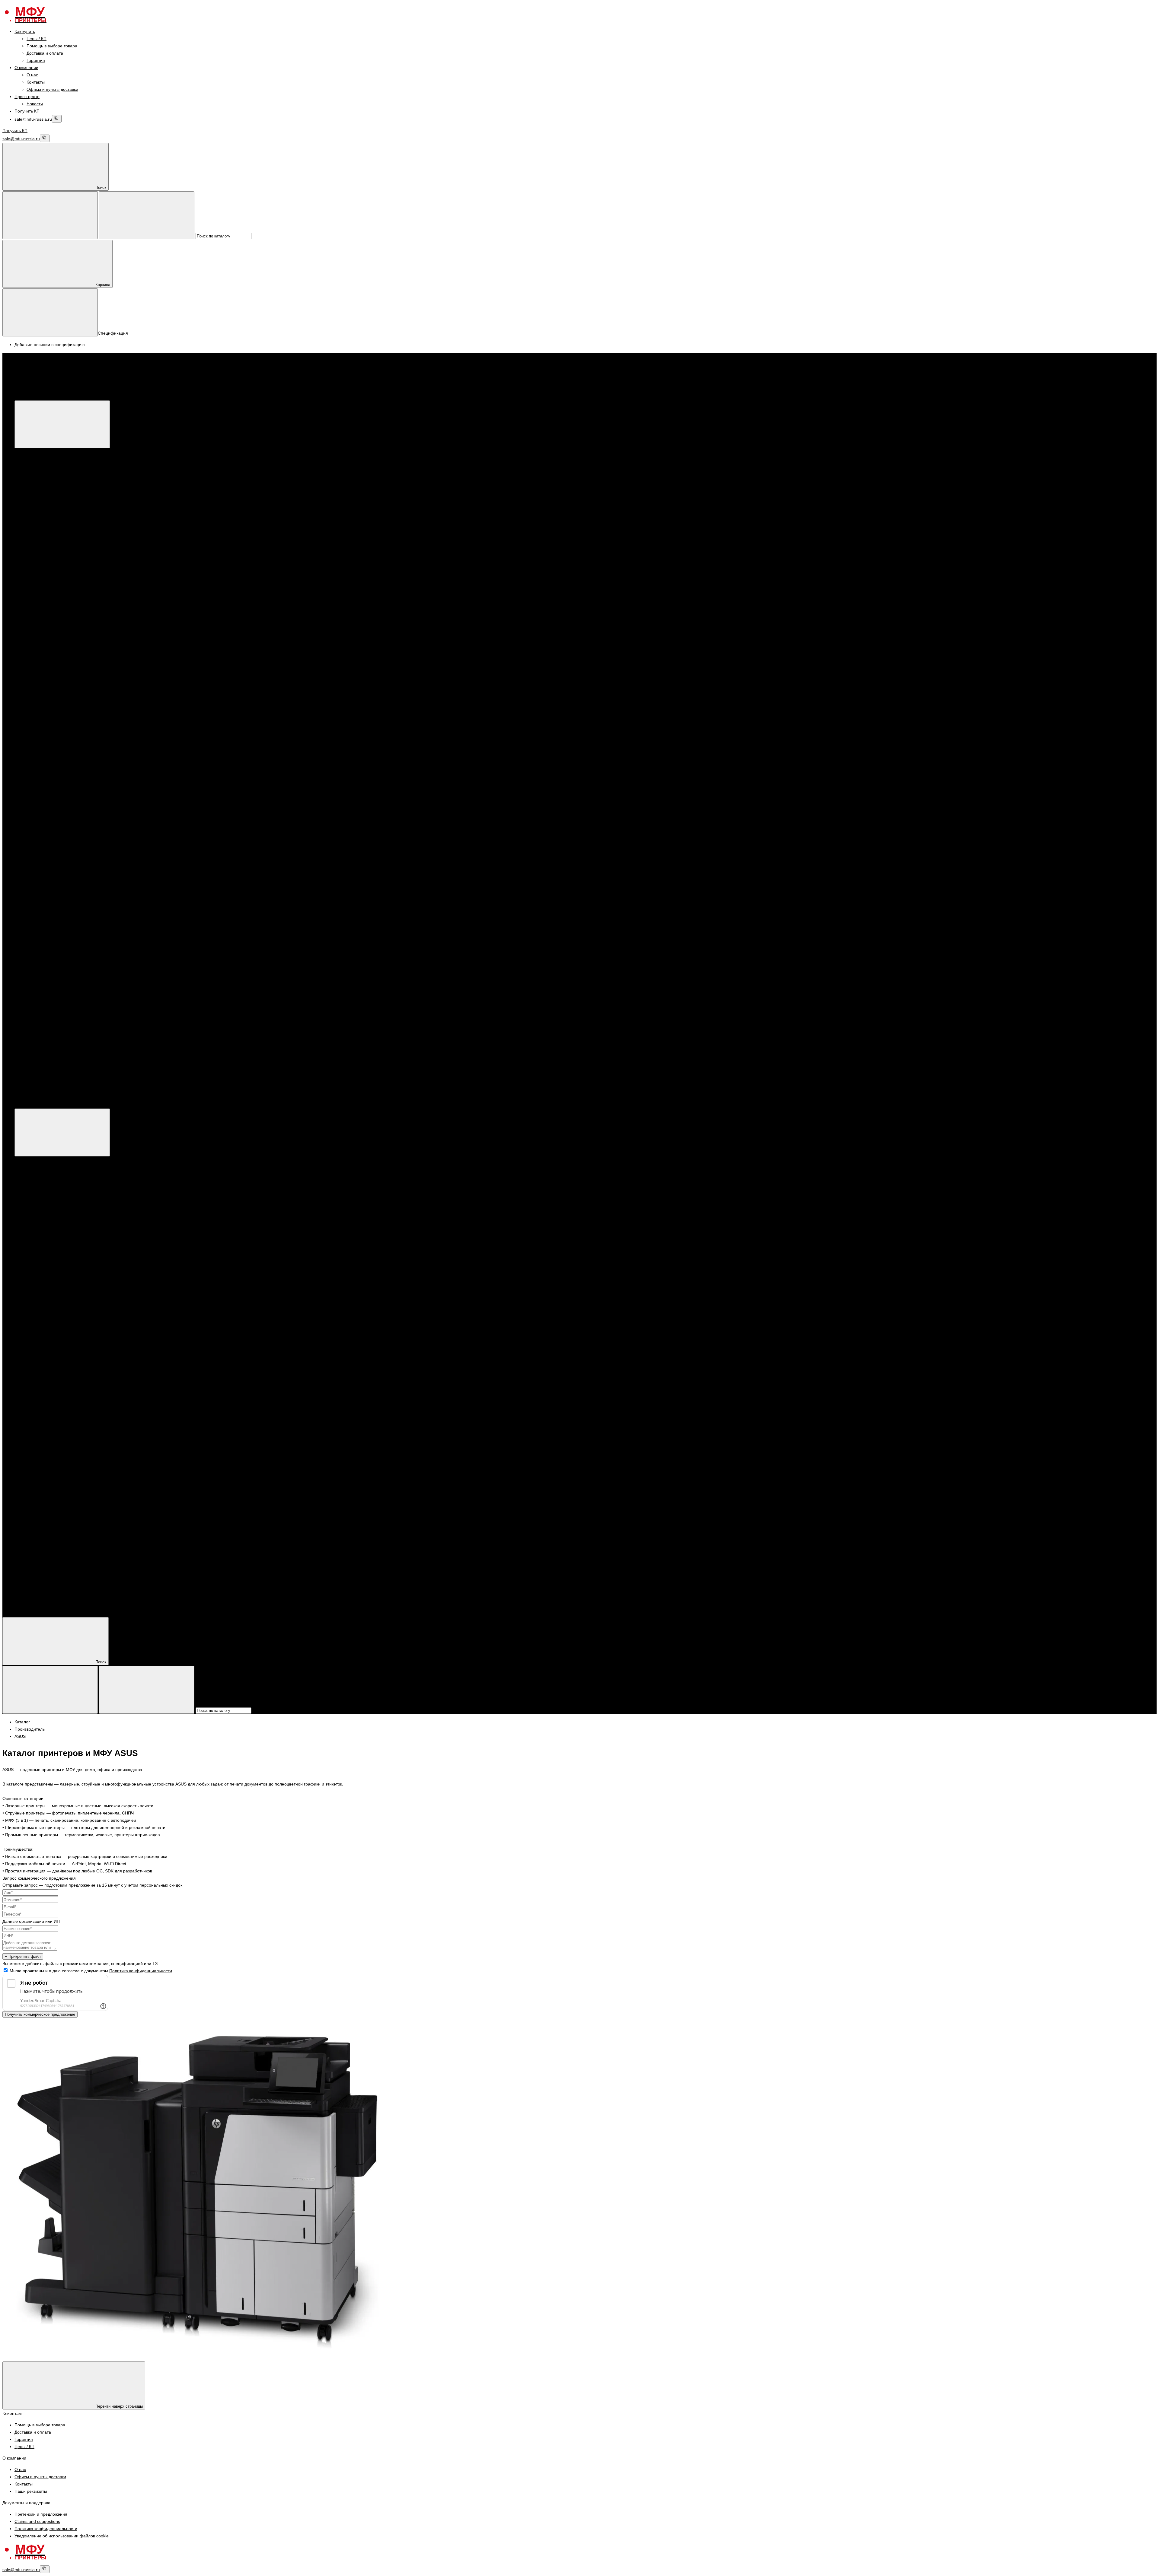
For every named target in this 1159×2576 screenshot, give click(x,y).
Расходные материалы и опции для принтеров (85, 568)
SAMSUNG (61, 727)
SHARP (58, 734)
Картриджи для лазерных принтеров (75, 633)
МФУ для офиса (55, 525)
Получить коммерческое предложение (40, 2014)
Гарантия (36, 60)
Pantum (46, 503)
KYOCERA (49, 597)
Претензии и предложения (41, 2514)
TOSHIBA (60, 800)
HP (42, 474)
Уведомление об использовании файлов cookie (62, 2536)
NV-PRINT (61, 872)
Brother (46, 517)
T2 (53, 886)
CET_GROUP (64, 843)
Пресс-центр (27, 97)
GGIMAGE (61, 857)
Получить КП (27, 111)
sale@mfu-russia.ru (33, 119)
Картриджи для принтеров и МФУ (60, 619)
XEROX (46, 488)
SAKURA (59, 879)
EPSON (46, 590)
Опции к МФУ (52, 467)
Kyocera (46, 510)
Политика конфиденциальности (141, 1971)
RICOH (57, 720)
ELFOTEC (61, 850)
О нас (32, 75)
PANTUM (47, 561)
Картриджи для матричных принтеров (76, 814)
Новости (35, 104)
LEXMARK (61, 785)
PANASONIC (63, 705)
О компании (26, 68)
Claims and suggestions (37, 2521)
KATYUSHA (62, 698)
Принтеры (37, 539)
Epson (45, 496)
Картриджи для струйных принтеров (74, 756)
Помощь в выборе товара (52, 46)
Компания (24, 1602)
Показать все (51, 532)
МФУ (31, 452)
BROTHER (49, 604)
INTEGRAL (61, 865)
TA (53, 894)
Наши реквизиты (31, 2491)
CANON (46, 481)
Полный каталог (121, 1105)
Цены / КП (37, 39)
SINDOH (59, 713)
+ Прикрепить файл (23, 1956)
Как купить (25, 31)
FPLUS (57, 691)
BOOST (58, 684)
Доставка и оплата (45, 53)
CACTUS (59, 836)
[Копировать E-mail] (57, 119)
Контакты (36, 82)
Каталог (113, 396)
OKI (54, 792)
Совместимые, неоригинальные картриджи (81, 821)
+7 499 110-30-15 (44, 1038)
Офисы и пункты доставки (52, 89)
